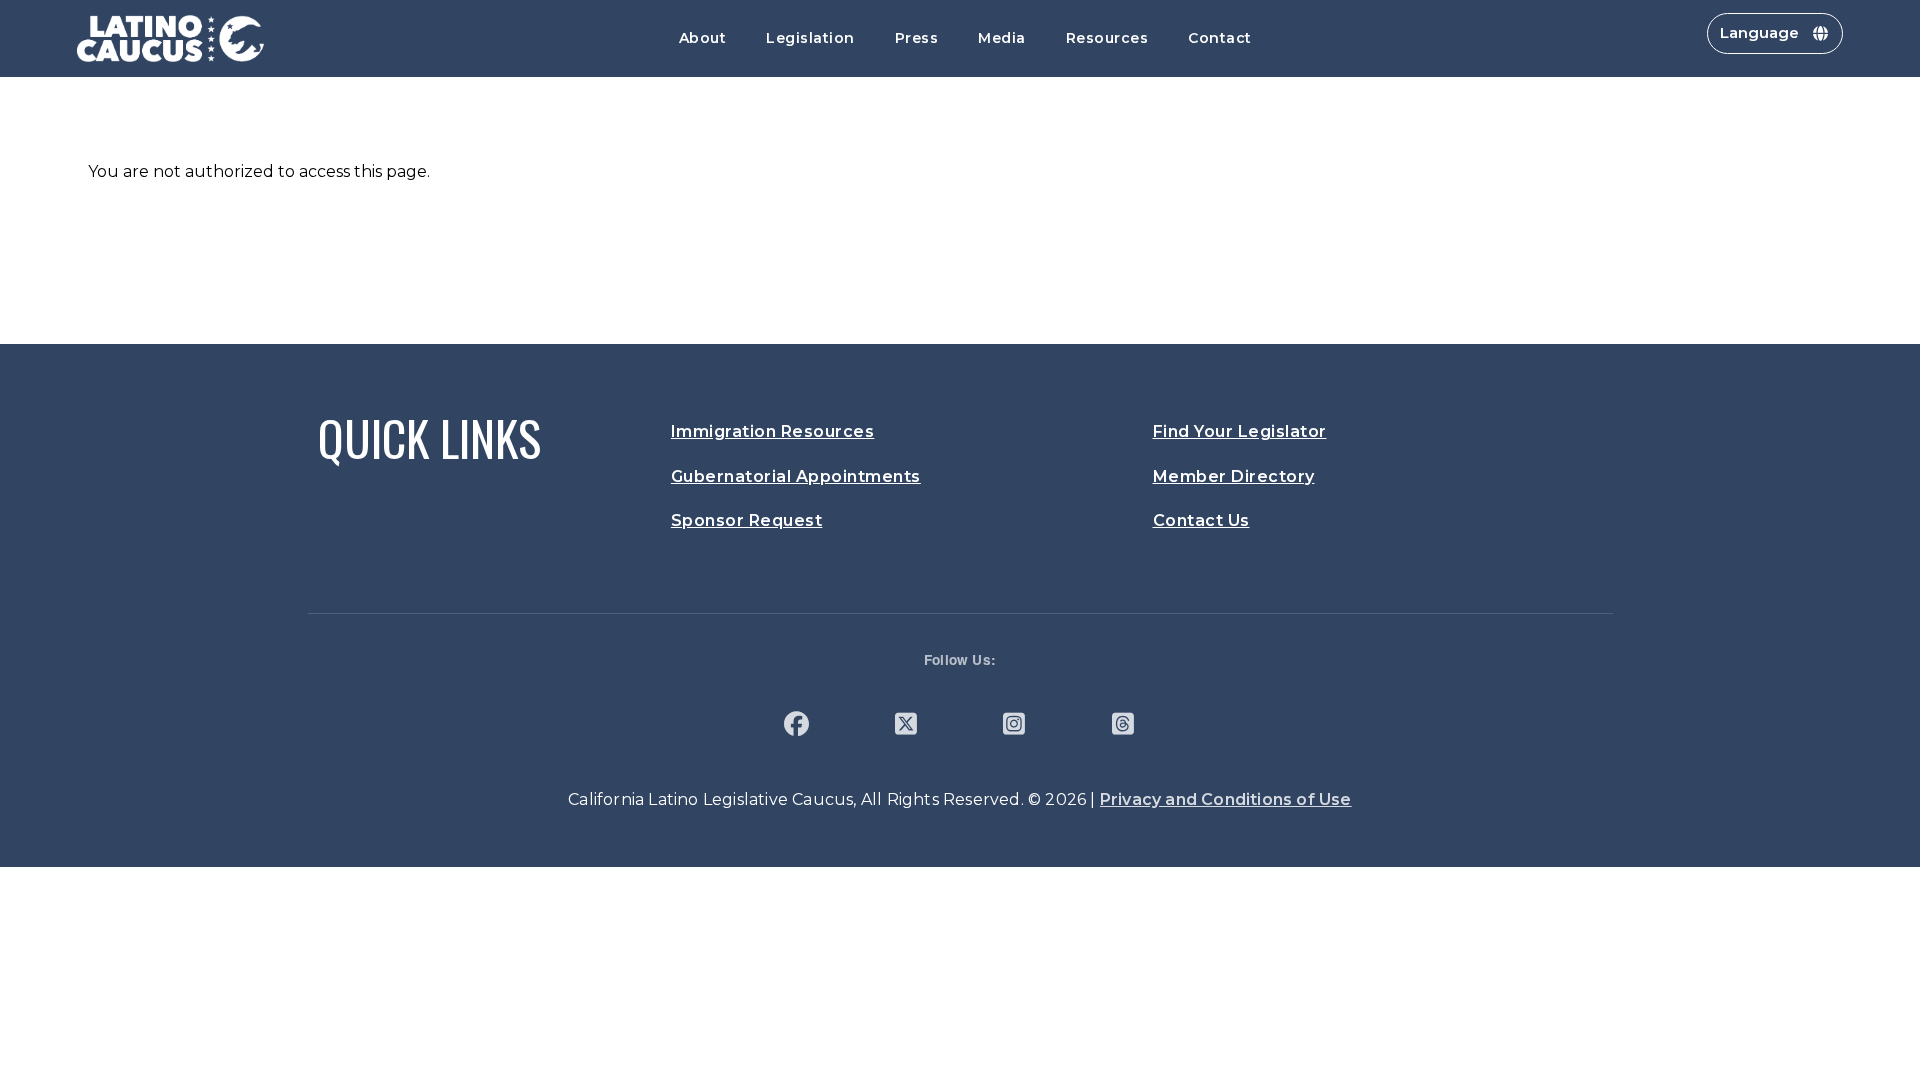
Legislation (810, 38)
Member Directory (1234, 476)
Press (917, 38)
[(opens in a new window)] (796, 727)
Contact (1220, 38)
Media (1002, 38)
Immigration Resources (773, 431)
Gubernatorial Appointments (796, 476)
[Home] (171, 38)
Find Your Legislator (1240, 431)
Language (1759, 32)
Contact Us (1201, 520)
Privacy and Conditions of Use (1226, 799)
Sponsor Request (747, 520)
